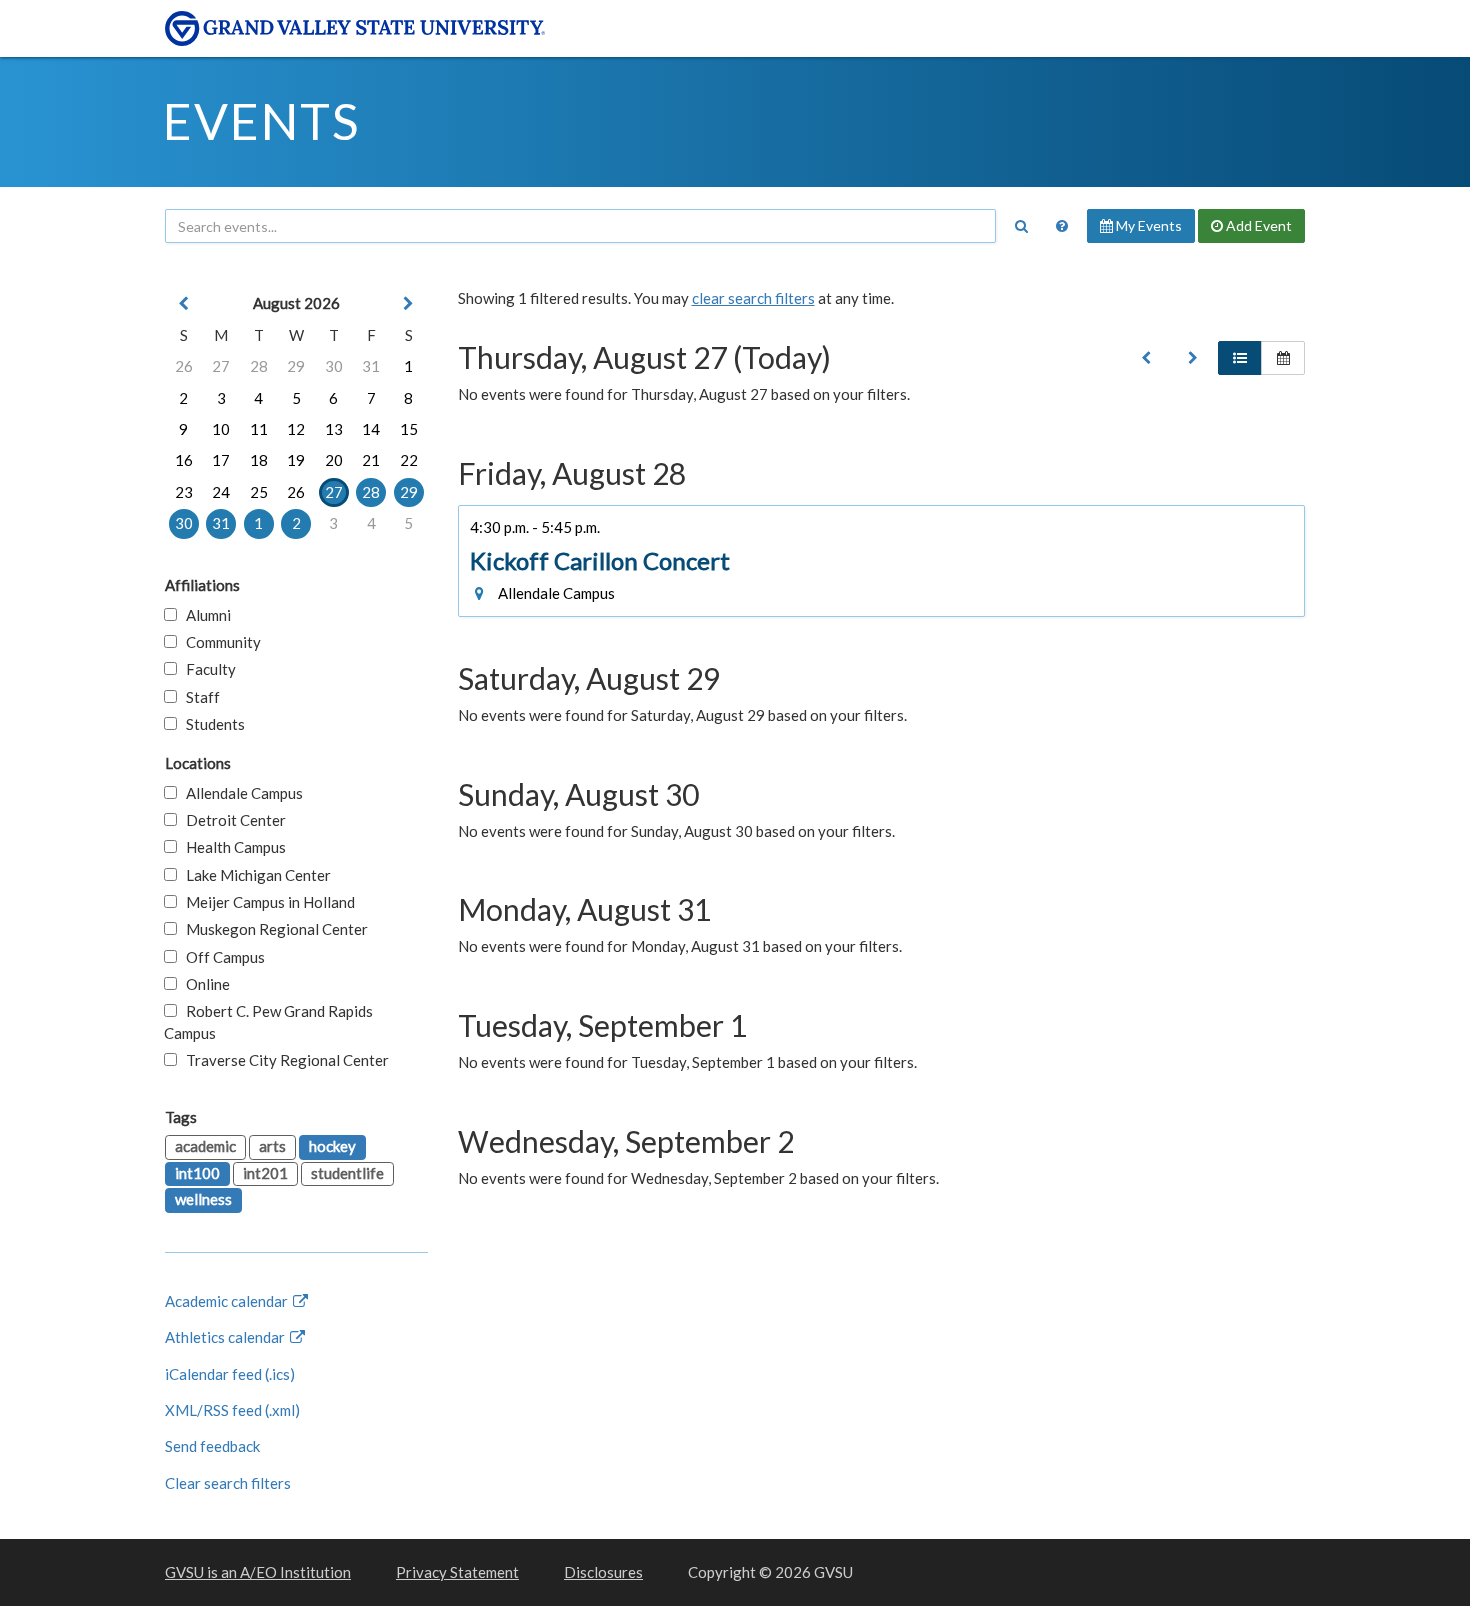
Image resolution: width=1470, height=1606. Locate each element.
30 (334, 366)
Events (261, 121)
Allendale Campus (240, 793)
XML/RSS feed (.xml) (232, 1410)
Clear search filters (228, 1483)
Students (211, 724)
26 (184, 366)
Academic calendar (228, 1301)
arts (272, 1146)
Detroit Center (231, 820)
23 (184, 492)
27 (221, 366)
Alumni (204, 615)
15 (409, 429)
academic (205, 1146)
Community (219, 642)
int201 (265, 1173)
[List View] (1240, 358)
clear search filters (753, 298)
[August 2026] (1146, 358)
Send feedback (212, 1446)
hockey (332, 1146)
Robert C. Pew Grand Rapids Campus (268, 1021)
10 (221, 429)
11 (259, 429)
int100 (197, 1173)
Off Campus (221, 957)
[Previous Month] (184, 303)
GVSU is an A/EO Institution (258, 1572)
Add (1257, 225)
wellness (203, 1199)
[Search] (1021, 226)
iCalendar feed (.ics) (230, 1374)
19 (296, 460)
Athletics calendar (226, 1337)
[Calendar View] (1283, 358)
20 (334, 460)
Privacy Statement (457, 1572)
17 (221, 460)
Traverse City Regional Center (283, 1060)
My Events (1147, 225)
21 (371, 460)
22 (409, 460)
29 (296, 366)
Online (203, 984)
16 (184, 460)
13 (334, 429)
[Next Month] (409, 303)
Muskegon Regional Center (272, 929)
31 (371, 366)
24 (221, 492)
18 (259, 460)
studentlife (347, 1173)
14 (371, 429)
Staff (198, 697)
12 (296, 429)
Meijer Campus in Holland (266, 902)
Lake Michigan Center (254, 875)
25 (259, 492)
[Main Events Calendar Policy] (1062, 226)
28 (259, 366)
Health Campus (231, 847)
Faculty (206, 669)
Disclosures (603, 1572)
